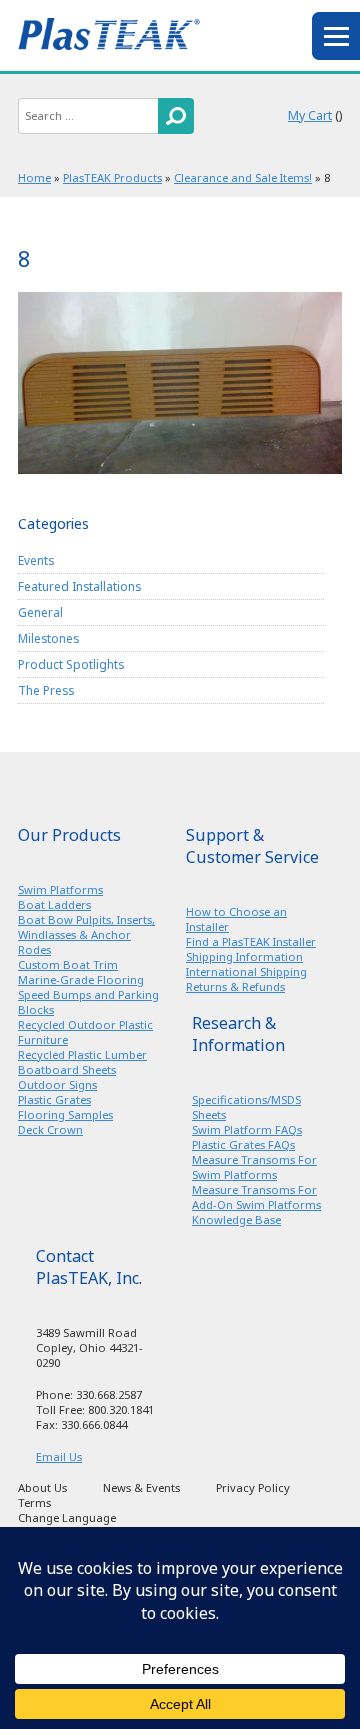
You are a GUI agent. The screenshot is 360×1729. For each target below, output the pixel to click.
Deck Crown (50, 1129)
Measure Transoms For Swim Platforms (254, 1167)
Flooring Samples (65, 1114)
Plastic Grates (54, 1099)
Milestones (48, 638)
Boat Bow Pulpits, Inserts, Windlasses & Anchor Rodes (86, 934)
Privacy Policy (253, 1487)
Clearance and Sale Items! (243, 177)
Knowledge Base (236, 1219)
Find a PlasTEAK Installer (251, 941)
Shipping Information (244, 956)
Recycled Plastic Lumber (82, 1054)
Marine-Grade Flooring (81, 979)
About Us (42, 1487)
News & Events (141, 1487)
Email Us (59, 1456)
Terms (34, 1502)
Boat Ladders (54, 904)
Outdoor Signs (57, 1084)
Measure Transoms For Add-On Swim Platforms (256, 1197)
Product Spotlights (71, 664)
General (40, 612)
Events (36, 560)
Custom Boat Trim (68, 964)
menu (336, 36)
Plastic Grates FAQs (243, 1144)
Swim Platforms (60, 889)
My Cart (310, 115)
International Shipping (246, 971)
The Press (46, 690)
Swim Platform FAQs (247, 1129)
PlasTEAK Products (112, 177)
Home (34, 177)
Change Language (67, 1517)
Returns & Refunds (235, 986)
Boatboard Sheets (67, 1069)
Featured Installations (79, 586)
